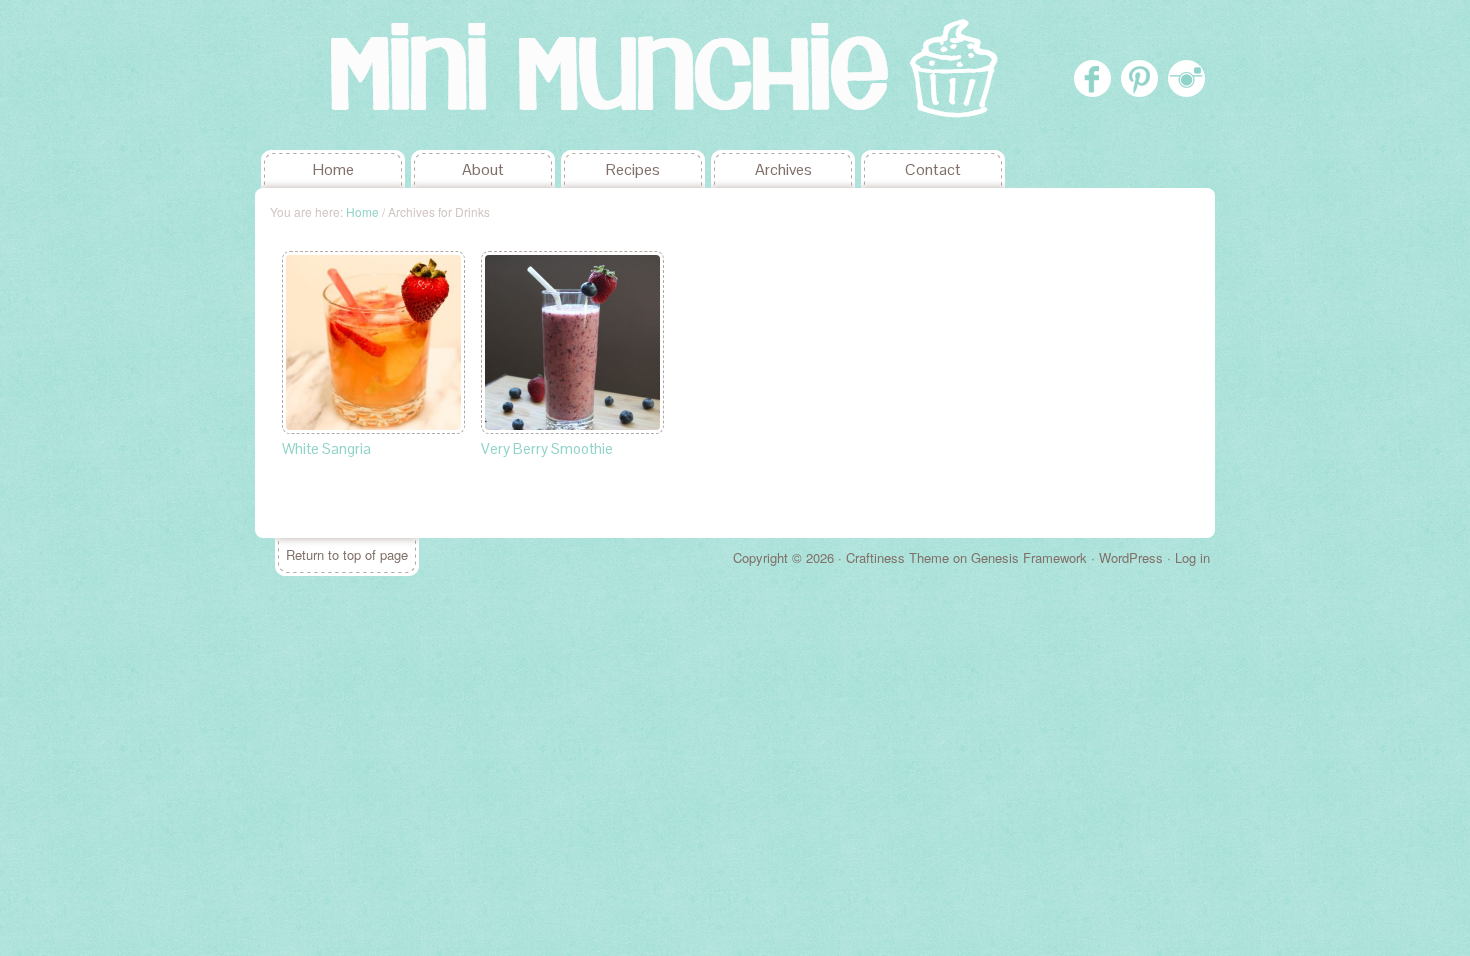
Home (333, 169)
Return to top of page (347, 554)
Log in (1192, 557)
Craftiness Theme (897, 557)
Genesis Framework (1029, 557)
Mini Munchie (405, 75)
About (483, 169)
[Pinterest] (1139, 78)
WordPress (1131, 557)
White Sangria (326, 448)
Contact (933, 169)
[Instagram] (1186, 78)
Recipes (633, 169)
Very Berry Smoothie (547, 448)
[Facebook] (1092, 78)
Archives (783, 169)
